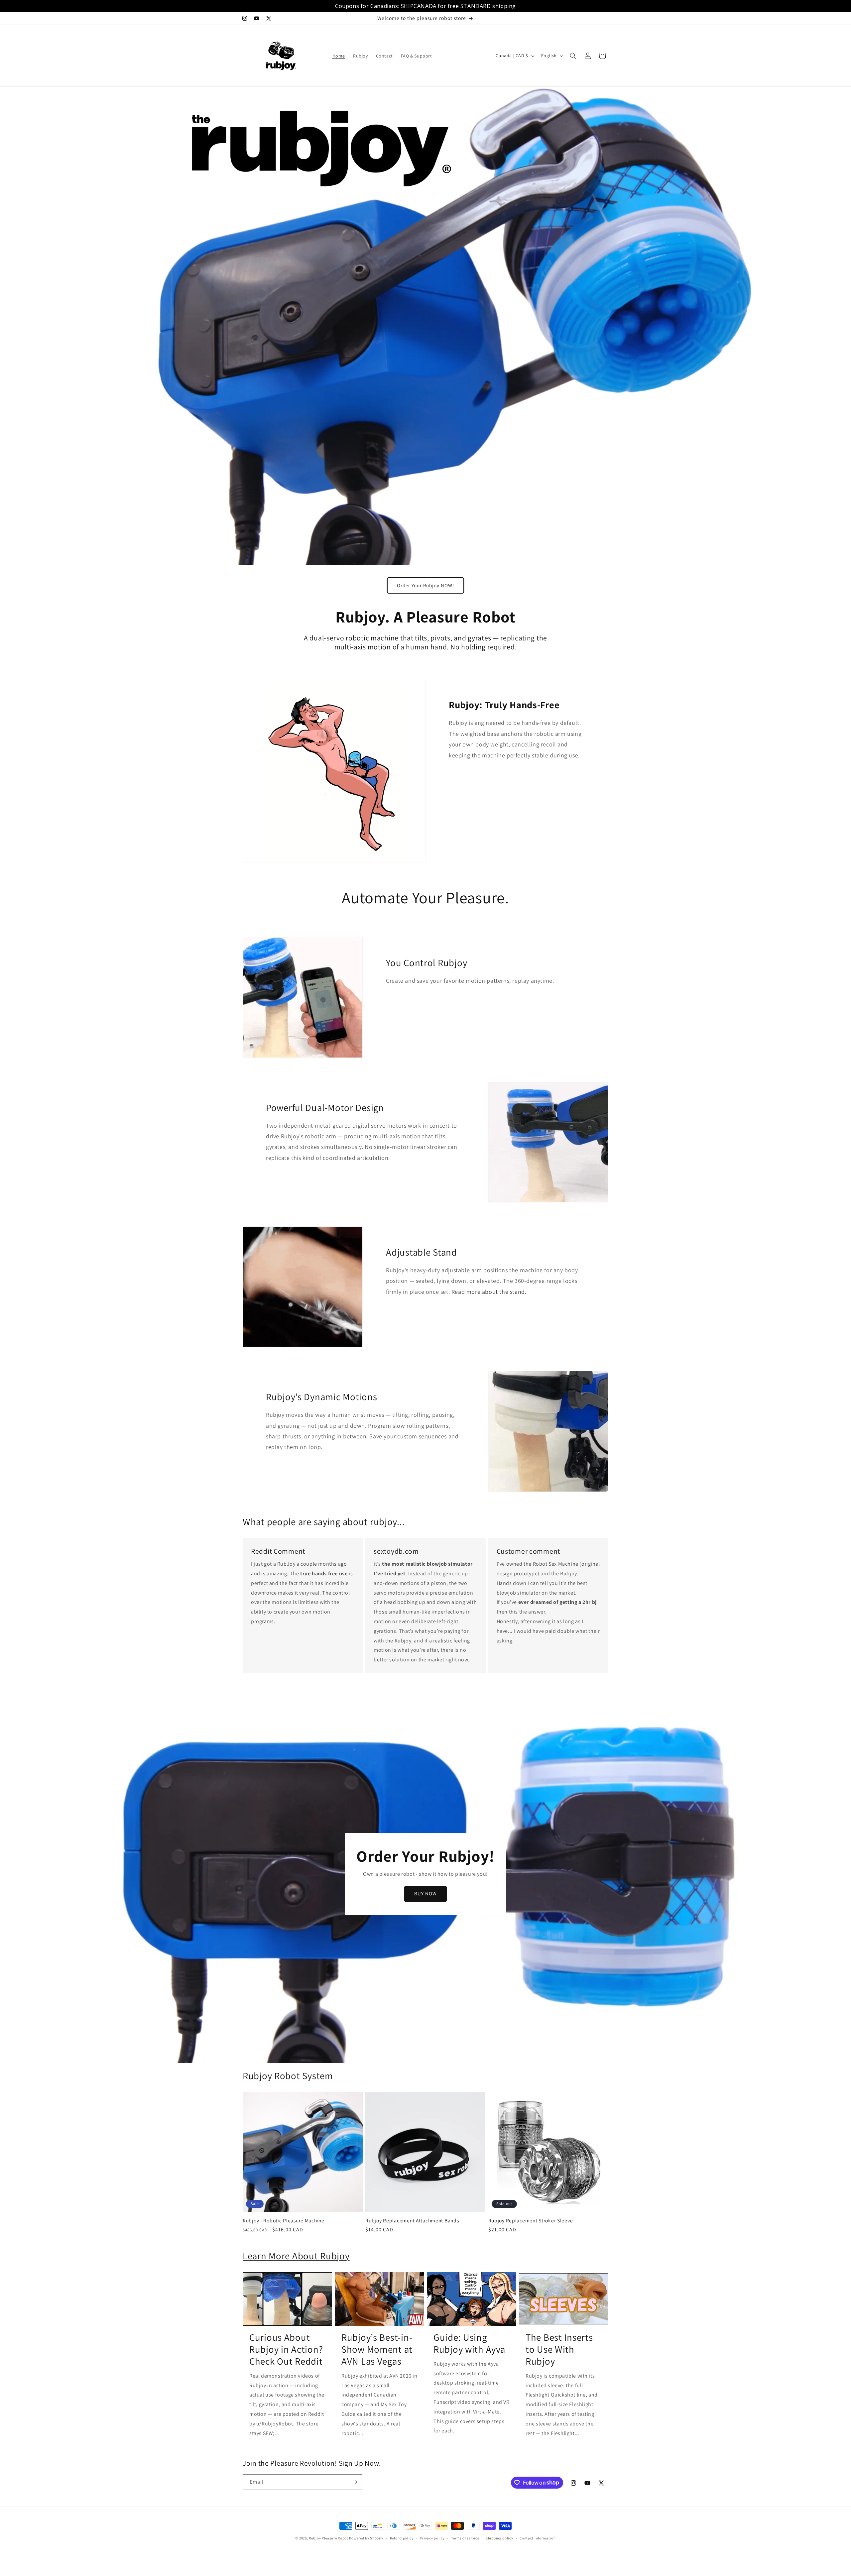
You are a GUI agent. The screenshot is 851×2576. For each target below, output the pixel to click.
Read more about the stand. (489, 1292)
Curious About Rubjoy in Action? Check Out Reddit (286, 2349)
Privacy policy (432, 2538)
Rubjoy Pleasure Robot (329, 2538)
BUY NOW (425, 1894)
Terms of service (465, 2538)
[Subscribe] (355, 2482)
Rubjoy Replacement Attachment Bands (412, 2221)
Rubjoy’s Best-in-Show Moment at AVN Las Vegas (377, 2349)
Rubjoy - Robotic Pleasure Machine (284, 2221)
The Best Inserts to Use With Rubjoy (559, 2349)
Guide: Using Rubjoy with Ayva (469, 2343)
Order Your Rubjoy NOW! (425, 585)
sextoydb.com (396, 1551)
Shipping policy (499, 2538)
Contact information (538, 2538)
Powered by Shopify (366, 2538)
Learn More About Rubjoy (296, 2256)
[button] (573, 56)
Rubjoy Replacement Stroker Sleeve (531, 2221)
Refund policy (402, 2538)
